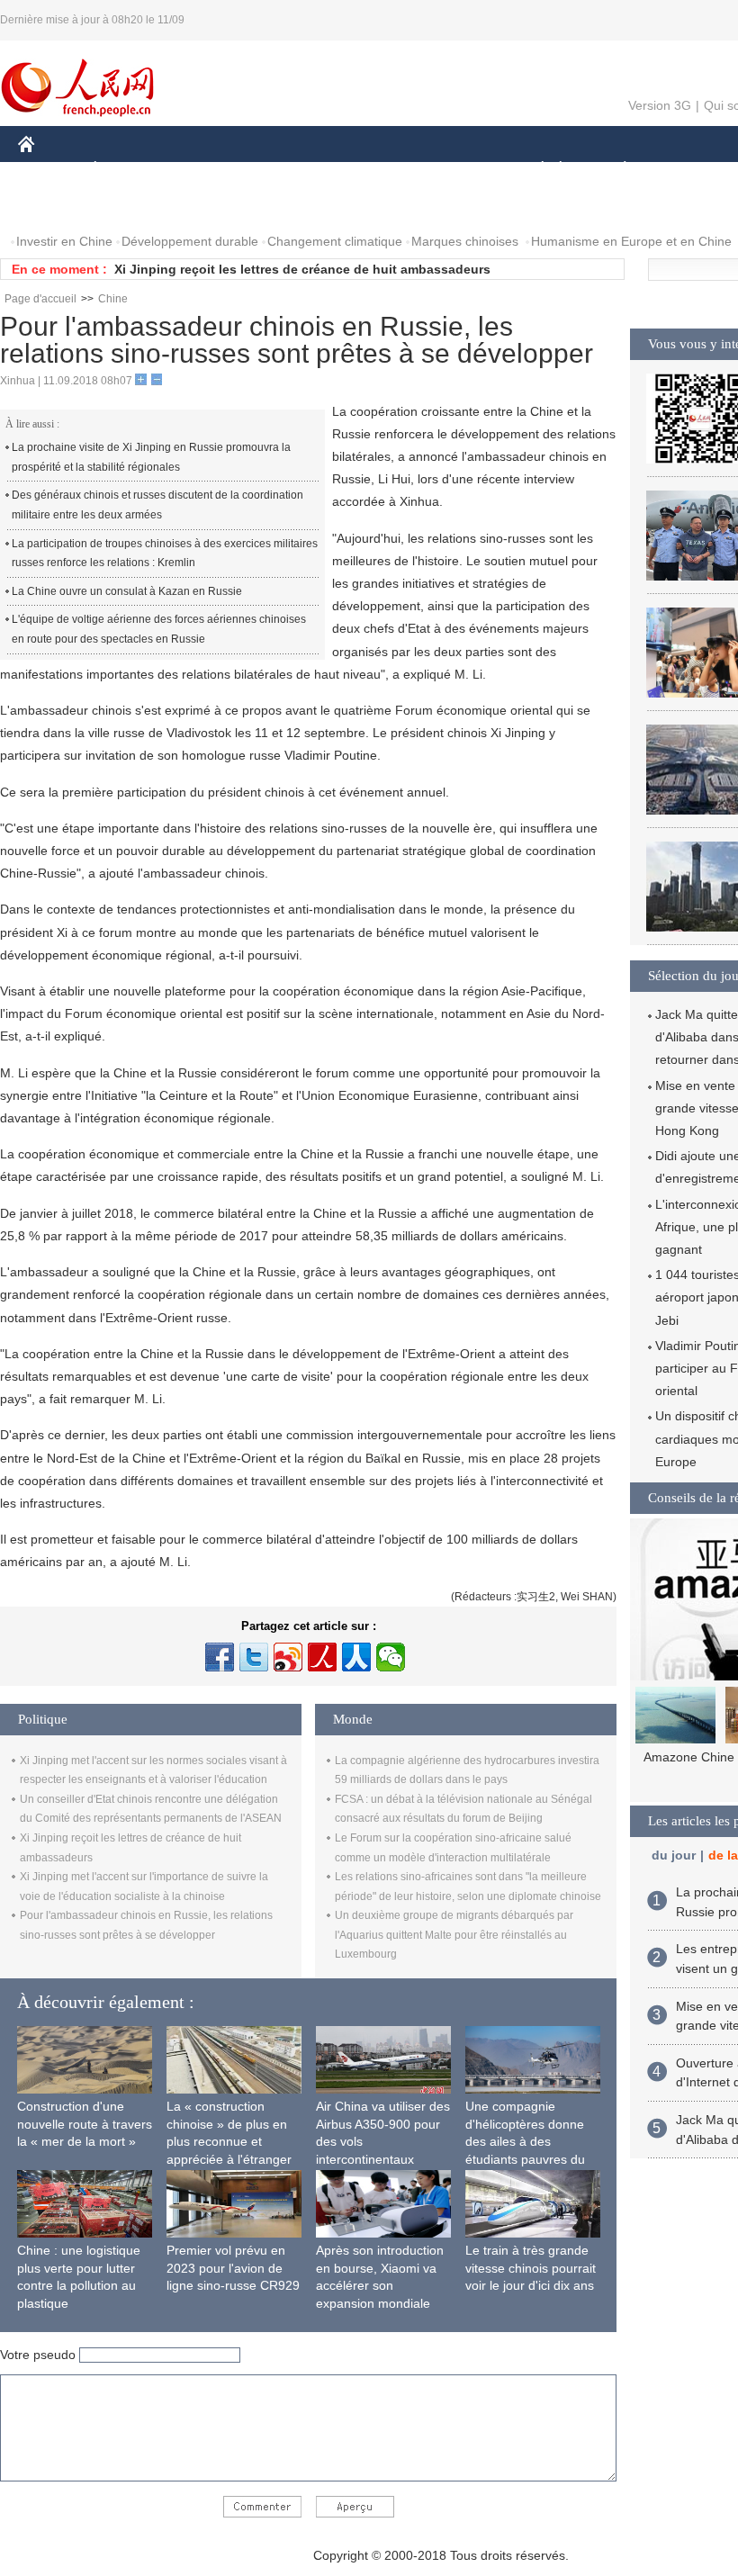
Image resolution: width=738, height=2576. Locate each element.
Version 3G (660, 105)
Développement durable (190, 241)
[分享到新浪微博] (288, 1657)
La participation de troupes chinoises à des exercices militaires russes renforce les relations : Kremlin (165, 554)
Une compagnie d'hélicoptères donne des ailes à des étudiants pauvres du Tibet (525, 2141)
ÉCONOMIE (129, 170)
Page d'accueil (40, 299)
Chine (113, 299)
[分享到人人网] (356, 1657)
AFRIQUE (289, 170)
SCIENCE (370, 170)
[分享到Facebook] (220, 1657)
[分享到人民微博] (322, 1657)
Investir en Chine (64, 241)
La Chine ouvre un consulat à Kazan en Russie (127, 591)
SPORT (688, 170)
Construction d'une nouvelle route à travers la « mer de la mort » (85, 2124)
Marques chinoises (465, 241)
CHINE (49, 170)
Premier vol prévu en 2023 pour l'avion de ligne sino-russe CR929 (233, 2268)
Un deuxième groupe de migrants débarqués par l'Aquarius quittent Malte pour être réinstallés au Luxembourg (454, 1935)
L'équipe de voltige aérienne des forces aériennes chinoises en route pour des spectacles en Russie (159, 629)
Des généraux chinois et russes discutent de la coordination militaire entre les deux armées (157, 505)
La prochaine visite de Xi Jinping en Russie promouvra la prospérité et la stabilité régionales (151, 457)
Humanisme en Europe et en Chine (631, 241)
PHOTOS (56, 206)
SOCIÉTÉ (534, 170)
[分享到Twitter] (254, 1657)
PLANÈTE (615, 170)
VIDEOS (130, 206)
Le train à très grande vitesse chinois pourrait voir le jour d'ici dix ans (531, 2268)
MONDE (212, 170)
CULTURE (452, 170)
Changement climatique (335, 241)
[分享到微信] (391, 1657)
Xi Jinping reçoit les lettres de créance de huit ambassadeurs (302, 269)
